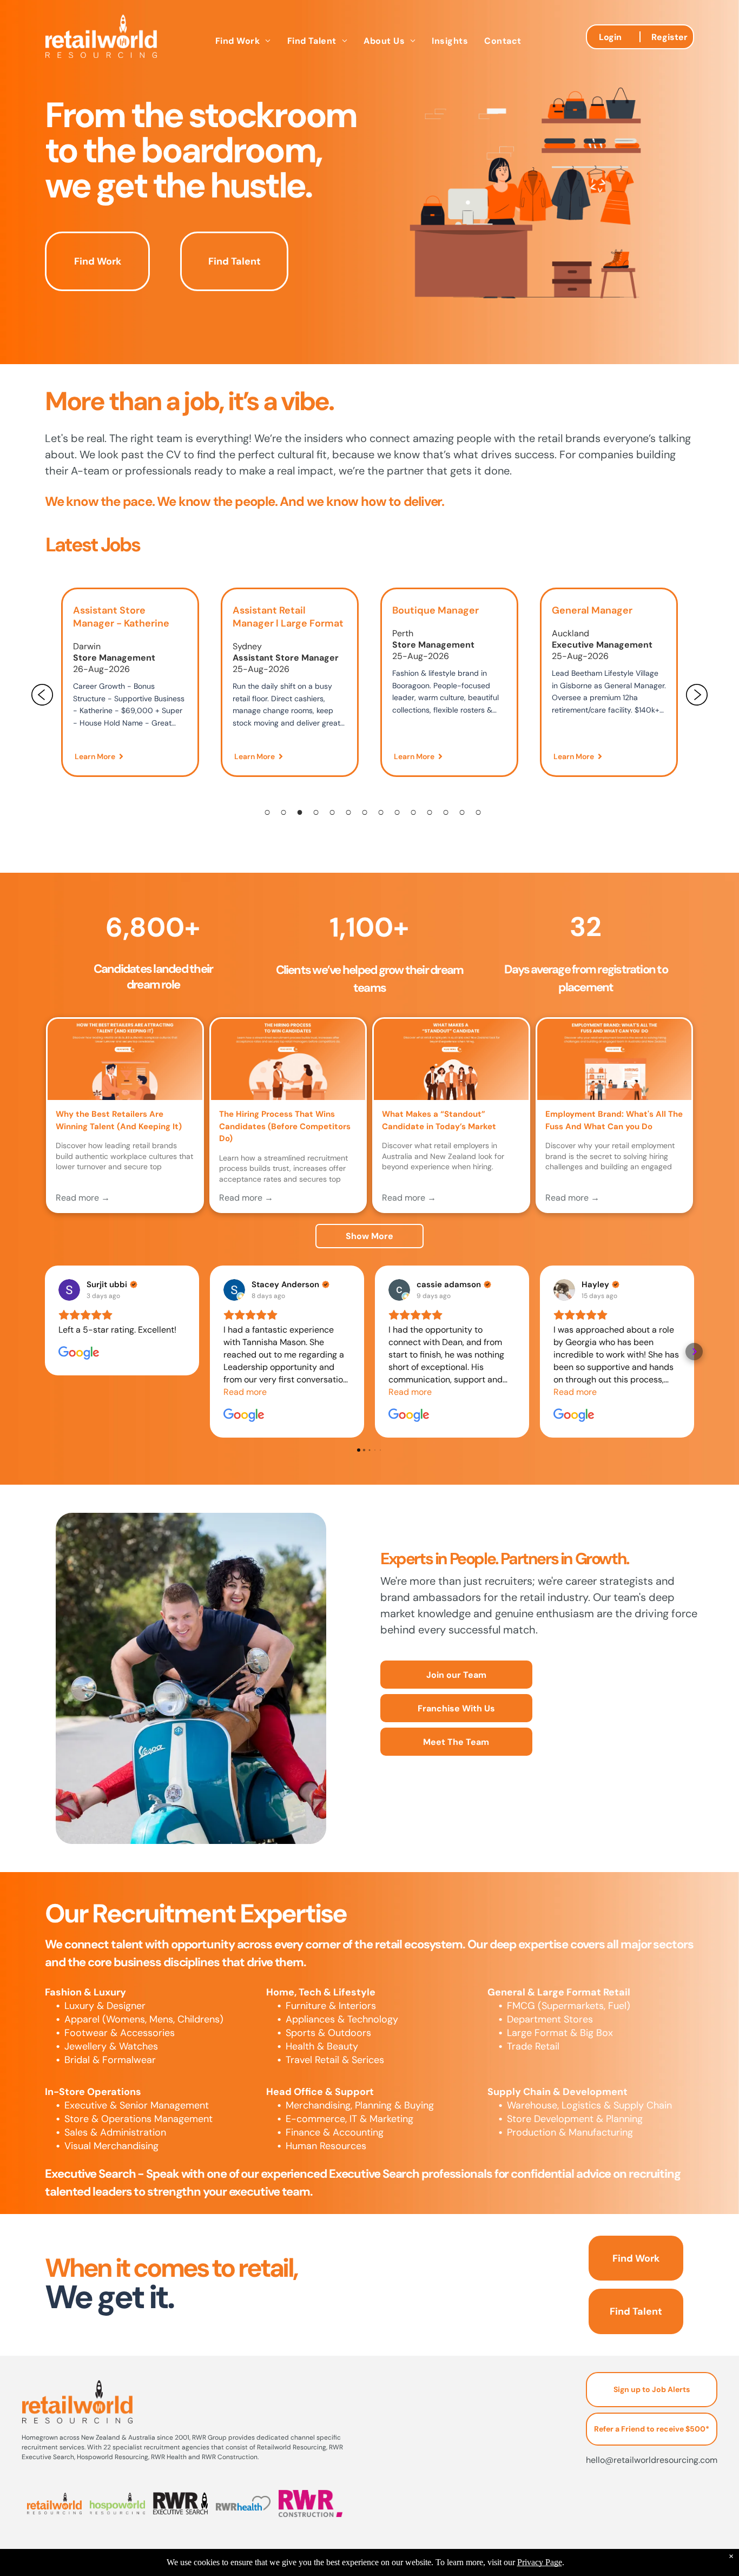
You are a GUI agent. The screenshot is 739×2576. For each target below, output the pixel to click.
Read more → (83, 1198)
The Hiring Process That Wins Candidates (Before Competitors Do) (285, 1126)
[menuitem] (243, 41)
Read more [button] (245, 1392)
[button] (45, 1352)
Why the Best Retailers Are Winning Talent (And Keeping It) (119, 1120)
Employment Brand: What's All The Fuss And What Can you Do (614, 1120)
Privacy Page (540, 2562)
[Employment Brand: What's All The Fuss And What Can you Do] (615, 1059)
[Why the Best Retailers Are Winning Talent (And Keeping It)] (125, 1059)
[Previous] (42, 695)
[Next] (697, 695)
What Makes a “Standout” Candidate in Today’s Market (439, 1120)
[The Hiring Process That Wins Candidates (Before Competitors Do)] (288, 1059)
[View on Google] (69, 1290)
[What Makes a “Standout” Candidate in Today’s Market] (451, 1059)
